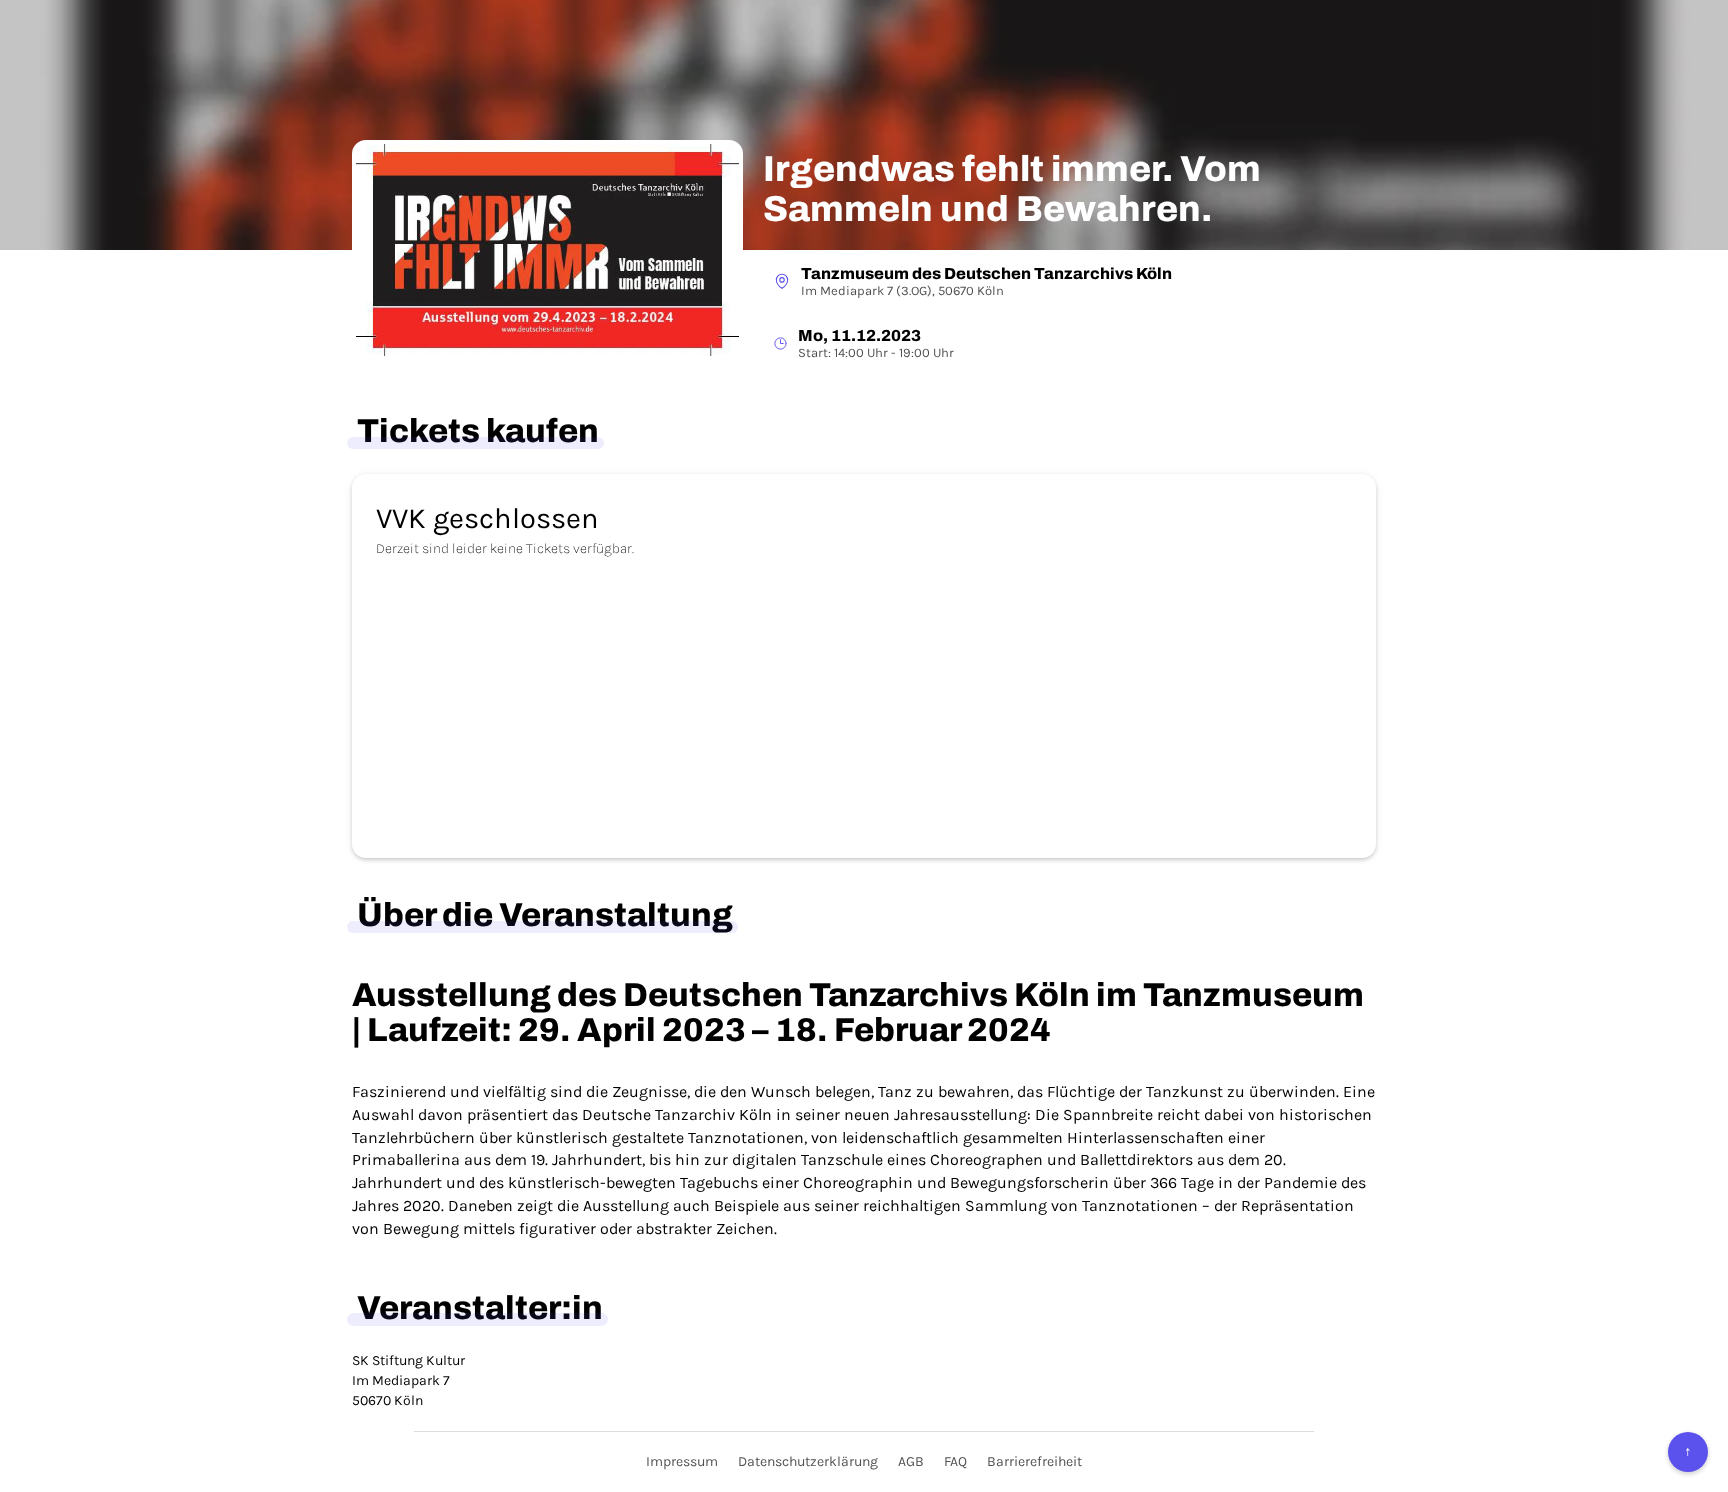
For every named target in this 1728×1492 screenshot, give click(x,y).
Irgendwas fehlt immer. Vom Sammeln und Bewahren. (1012, 189)
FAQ (955, 1461)
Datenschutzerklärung (808, 1461)
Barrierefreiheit (1034, 1461)
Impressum (682, 1461)
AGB (911, 1461)
